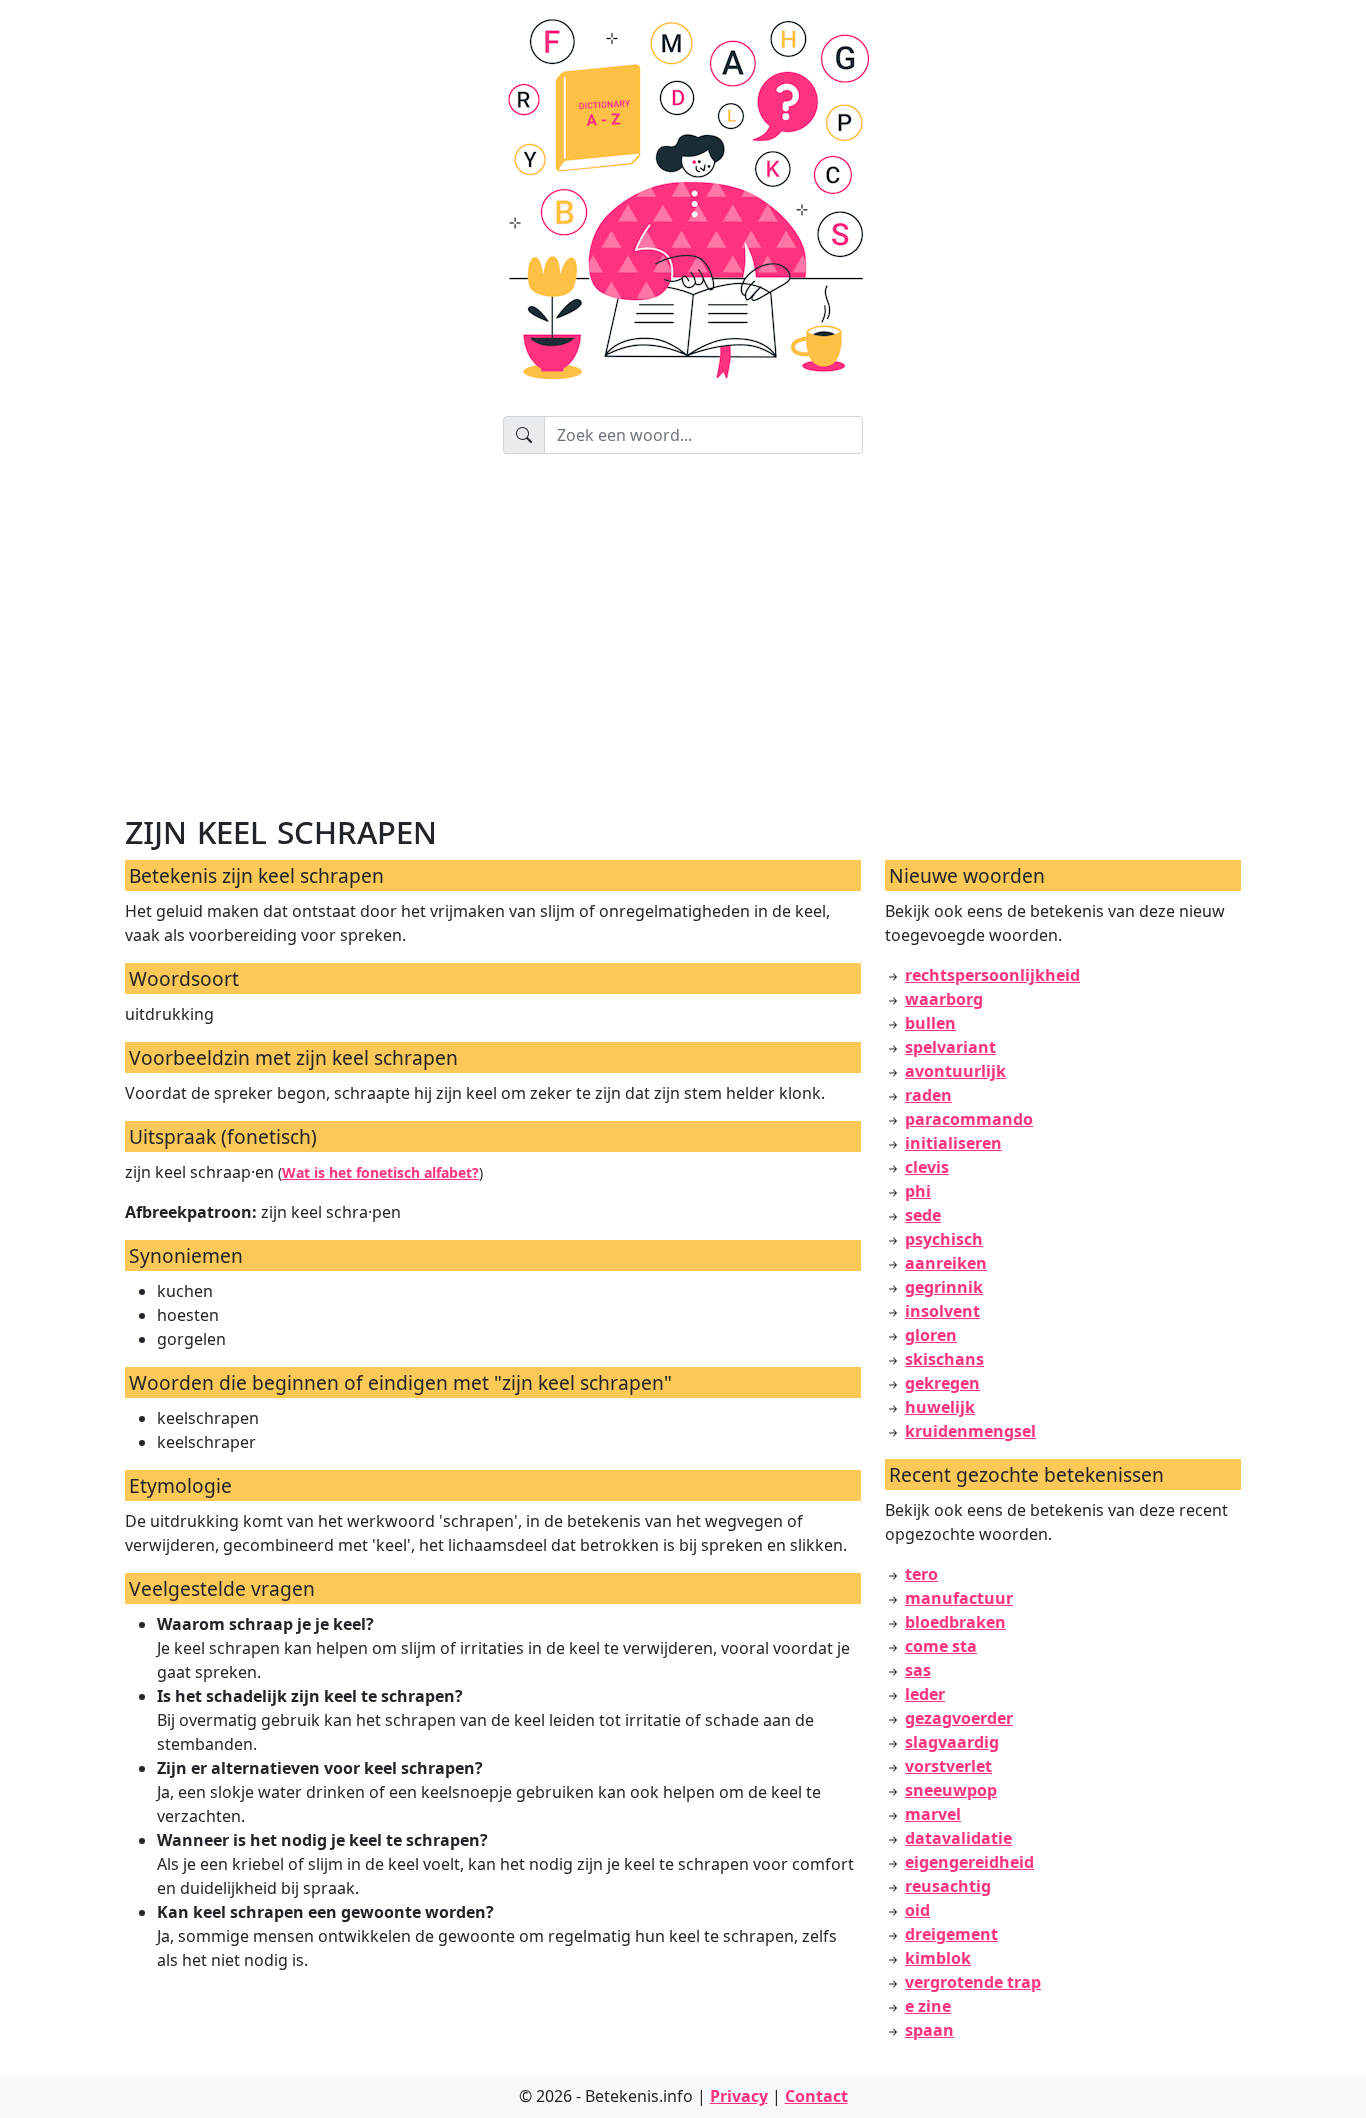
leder (925, 1694)
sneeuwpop (951, 1790)
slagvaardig (952, 1742)
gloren (931, 1335)
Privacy (739, 2096)
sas (918, 1670)
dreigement (951, 1934)
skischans (944, 1359)
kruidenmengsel (970, 1431)
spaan (929, 2030)
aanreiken (946, 1263)
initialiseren (953, 1143)
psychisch (944, 1239)
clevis (927, 1167)
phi (918, 1191)
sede (923, 1215)
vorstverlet (948, 1766)
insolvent (942, 1311)
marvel (933, 1814)
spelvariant (950, 1047)
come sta (941, 1646)
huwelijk (940, 1407)
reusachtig (948, 1886)
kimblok (938, 1958)
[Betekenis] (683, 208)
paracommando (969, 1119)
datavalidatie (958, 1838)
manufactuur (959, 1598)
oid (917, 1910)
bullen (930, 1023)
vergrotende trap (973, 1982)
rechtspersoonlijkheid (992, 975)
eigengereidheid (969, 1862)
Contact (816, 2096)
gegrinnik (944, 1287)
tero (921, 1574)
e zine (928, 2006)
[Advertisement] (725, 630)
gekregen (942, 1383)
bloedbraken (955, 1622)
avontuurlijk (955, 1071)
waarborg (944, 999)
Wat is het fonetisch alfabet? (380, 1172)
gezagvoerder (959, 1718)
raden (928, 1095)
